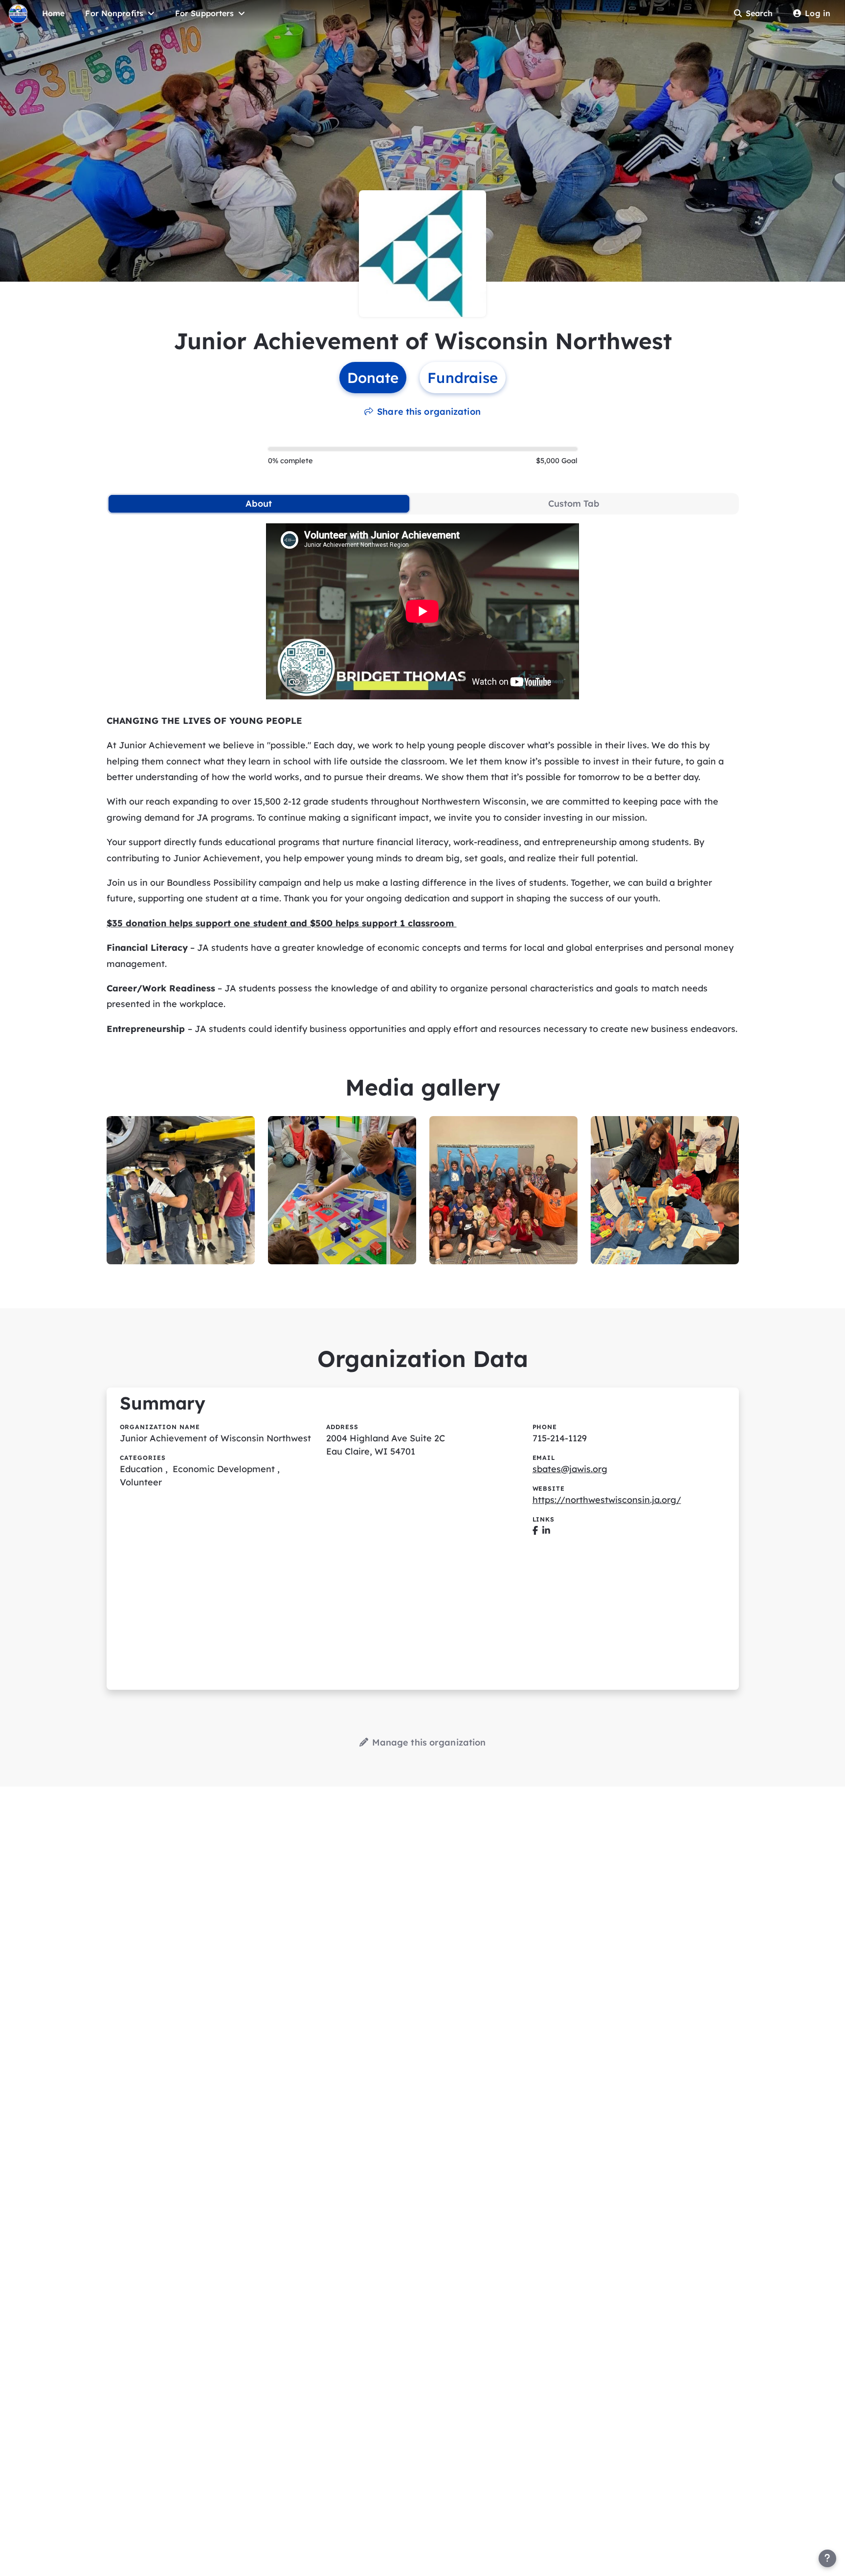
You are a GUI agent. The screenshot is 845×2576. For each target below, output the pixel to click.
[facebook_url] (535, 1531)
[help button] (827, 2558)
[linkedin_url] (546, 1531)
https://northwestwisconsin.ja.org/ (607, 1500)
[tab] (259, 504)
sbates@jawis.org (570, 1469)
